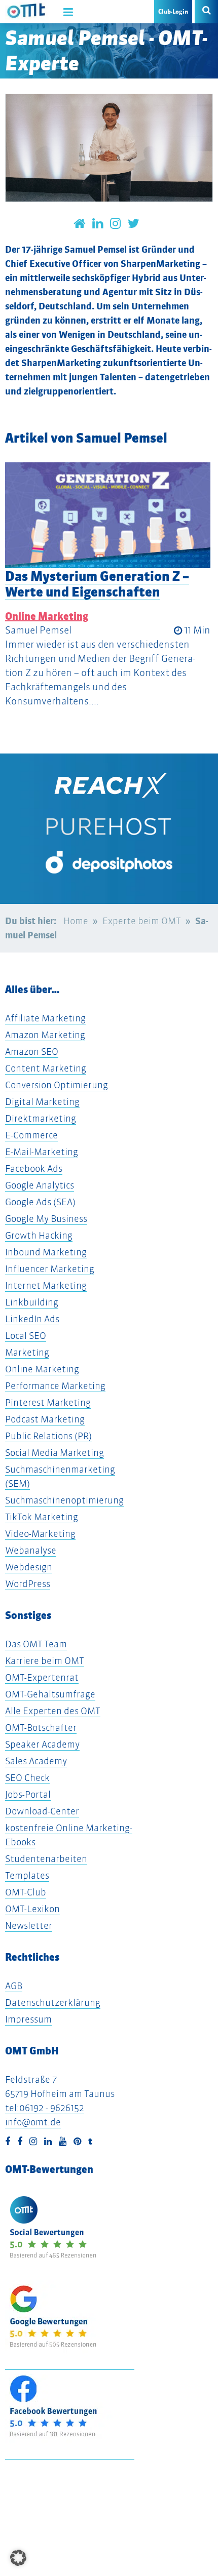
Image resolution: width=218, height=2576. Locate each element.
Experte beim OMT (142, 921)
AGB (14, 1986)
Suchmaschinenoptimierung (64, 1500)
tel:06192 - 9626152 (45, 2108)
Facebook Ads (34, 1168)
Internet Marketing (46, 1285)
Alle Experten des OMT (53, 1711)
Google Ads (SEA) (40, 1202)
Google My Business (46, 1219)
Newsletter (29, 1926)
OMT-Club (26, 1892)
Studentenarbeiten (46, 1859)
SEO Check (27, 1778)
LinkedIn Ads (32, 1319)
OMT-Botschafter (41, 1728)
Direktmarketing (41, 1118)
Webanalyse (31, 1550)
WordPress (28, 1584)
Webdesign (29, 1567)
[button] (18, 2558)
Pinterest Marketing (48, 1402)
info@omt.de (33, 2122)
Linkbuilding (32, 1302)
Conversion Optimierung (57, 1085)
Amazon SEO (32, 1052)
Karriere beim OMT (45, 1661)
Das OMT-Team (36, 1644)
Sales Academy (36, 1761)
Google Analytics (40, 1185)
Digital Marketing (42, 1102)
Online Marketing (47, 616)
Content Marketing (46, 1068)
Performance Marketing (55, 1386)
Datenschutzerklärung (53, 2003)
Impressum (28, 2019)
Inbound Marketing (46, 1252)
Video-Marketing (40, 1534)
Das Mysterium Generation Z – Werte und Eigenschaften (97, 584)
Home (76, 921)
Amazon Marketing (45, 1035)
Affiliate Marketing (45, 1018)
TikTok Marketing (42, 1517)
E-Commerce (31, 1135)
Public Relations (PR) (48, 1436)
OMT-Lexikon (32, 1909)
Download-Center (42, 1811)
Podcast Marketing (45, 1419)
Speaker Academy (42, 1744)
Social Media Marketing (55, 1453)
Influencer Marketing (50, 1269)
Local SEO (26, 1336)
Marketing (27, 1352)
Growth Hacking (39, 1235)
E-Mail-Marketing (42, 1152)
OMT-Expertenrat (42, 1677)
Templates (27, 1875)
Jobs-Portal (28, 1794)
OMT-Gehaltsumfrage (50, 1694)
